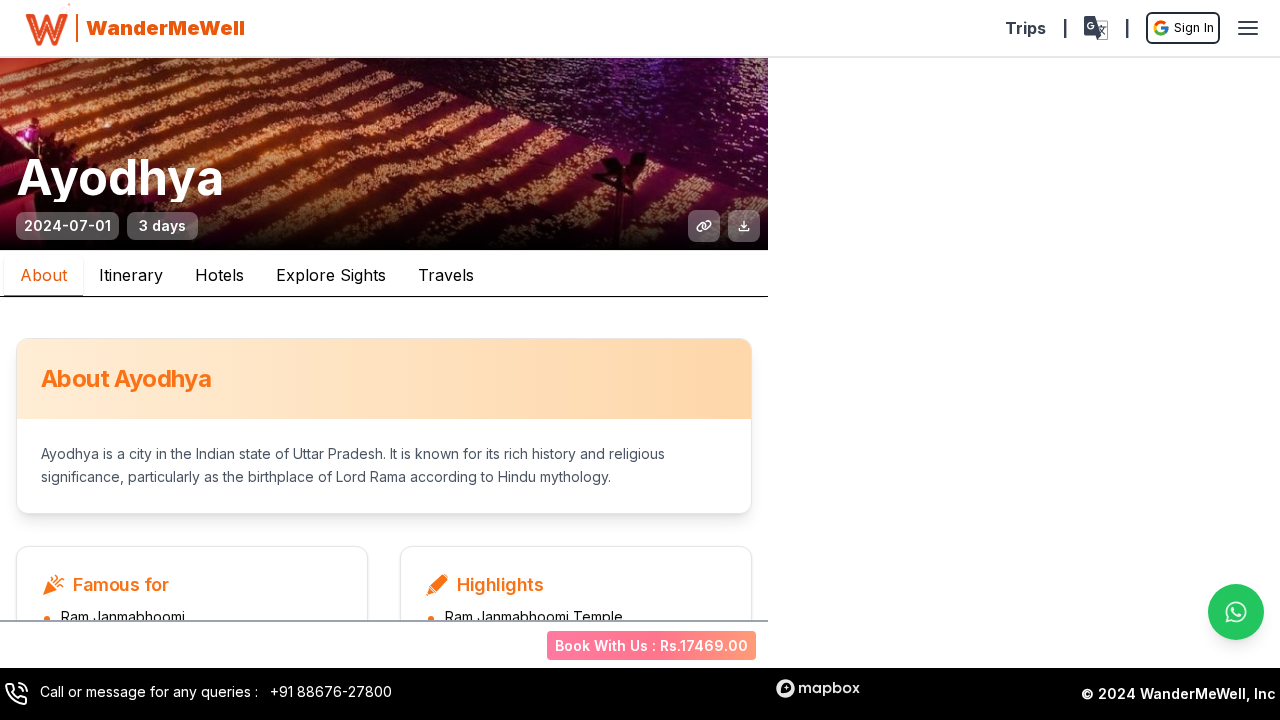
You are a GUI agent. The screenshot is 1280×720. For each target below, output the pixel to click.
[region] (1024, 382)
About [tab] (43, 275)
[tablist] (384, 274)
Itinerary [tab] (131, 275)
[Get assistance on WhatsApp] (1236, 612)
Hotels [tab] (219, 275)
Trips (1025, 28)
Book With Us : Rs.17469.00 (651, 645)
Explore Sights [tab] (331, 275)
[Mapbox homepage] (818, 688)
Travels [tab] (446, 275)
